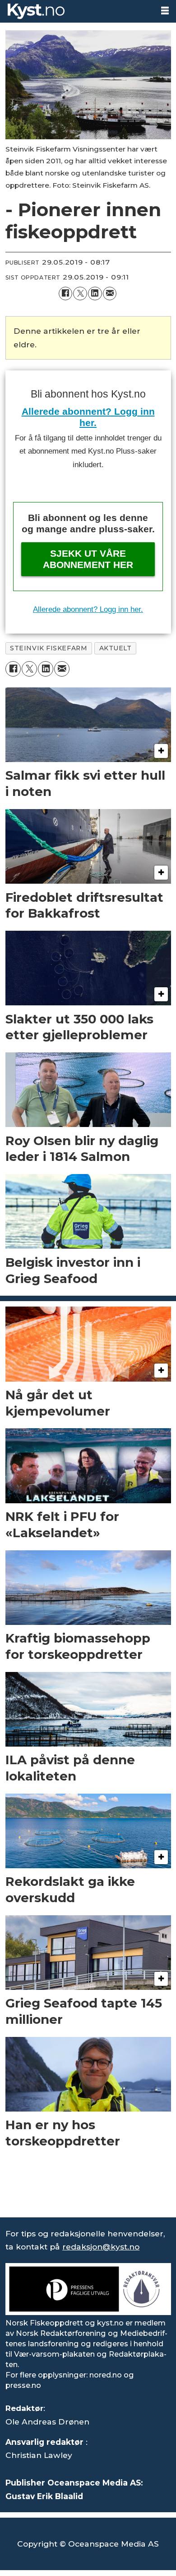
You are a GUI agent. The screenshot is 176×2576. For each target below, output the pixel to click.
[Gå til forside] (76, 11)
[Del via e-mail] (110, 294)
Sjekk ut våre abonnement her (88, 559)
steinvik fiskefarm (49, 648)
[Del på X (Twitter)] (80, 294)
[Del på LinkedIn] (95, 294)
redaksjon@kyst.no (101, 2247)
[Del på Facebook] (66, 294)
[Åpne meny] (165, 11)
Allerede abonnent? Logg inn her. (88, 609)
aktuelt (116, 648)
